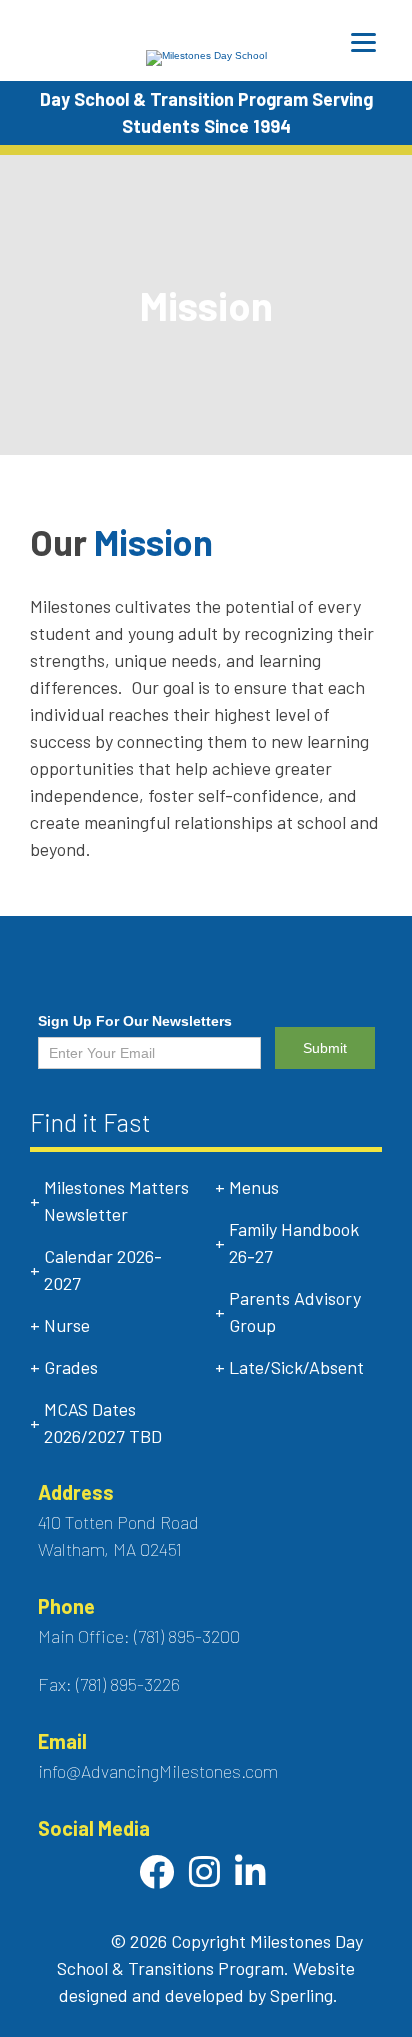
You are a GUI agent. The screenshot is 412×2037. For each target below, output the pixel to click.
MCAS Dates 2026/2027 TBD (103, 1422)
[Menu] (363, 42)
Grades (71, 1367)
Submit (325, 1048)
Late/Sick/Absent (296, 1367)
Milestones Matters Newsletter (116, 1200)
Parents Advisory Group (295, 1311)
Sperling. (304, 1995)
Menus (254, 1187)
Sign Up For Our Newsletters (135, 1021)
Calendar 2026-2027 (103, 1269)
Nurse (67, 1325)
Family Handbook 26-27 (294, 1242)
